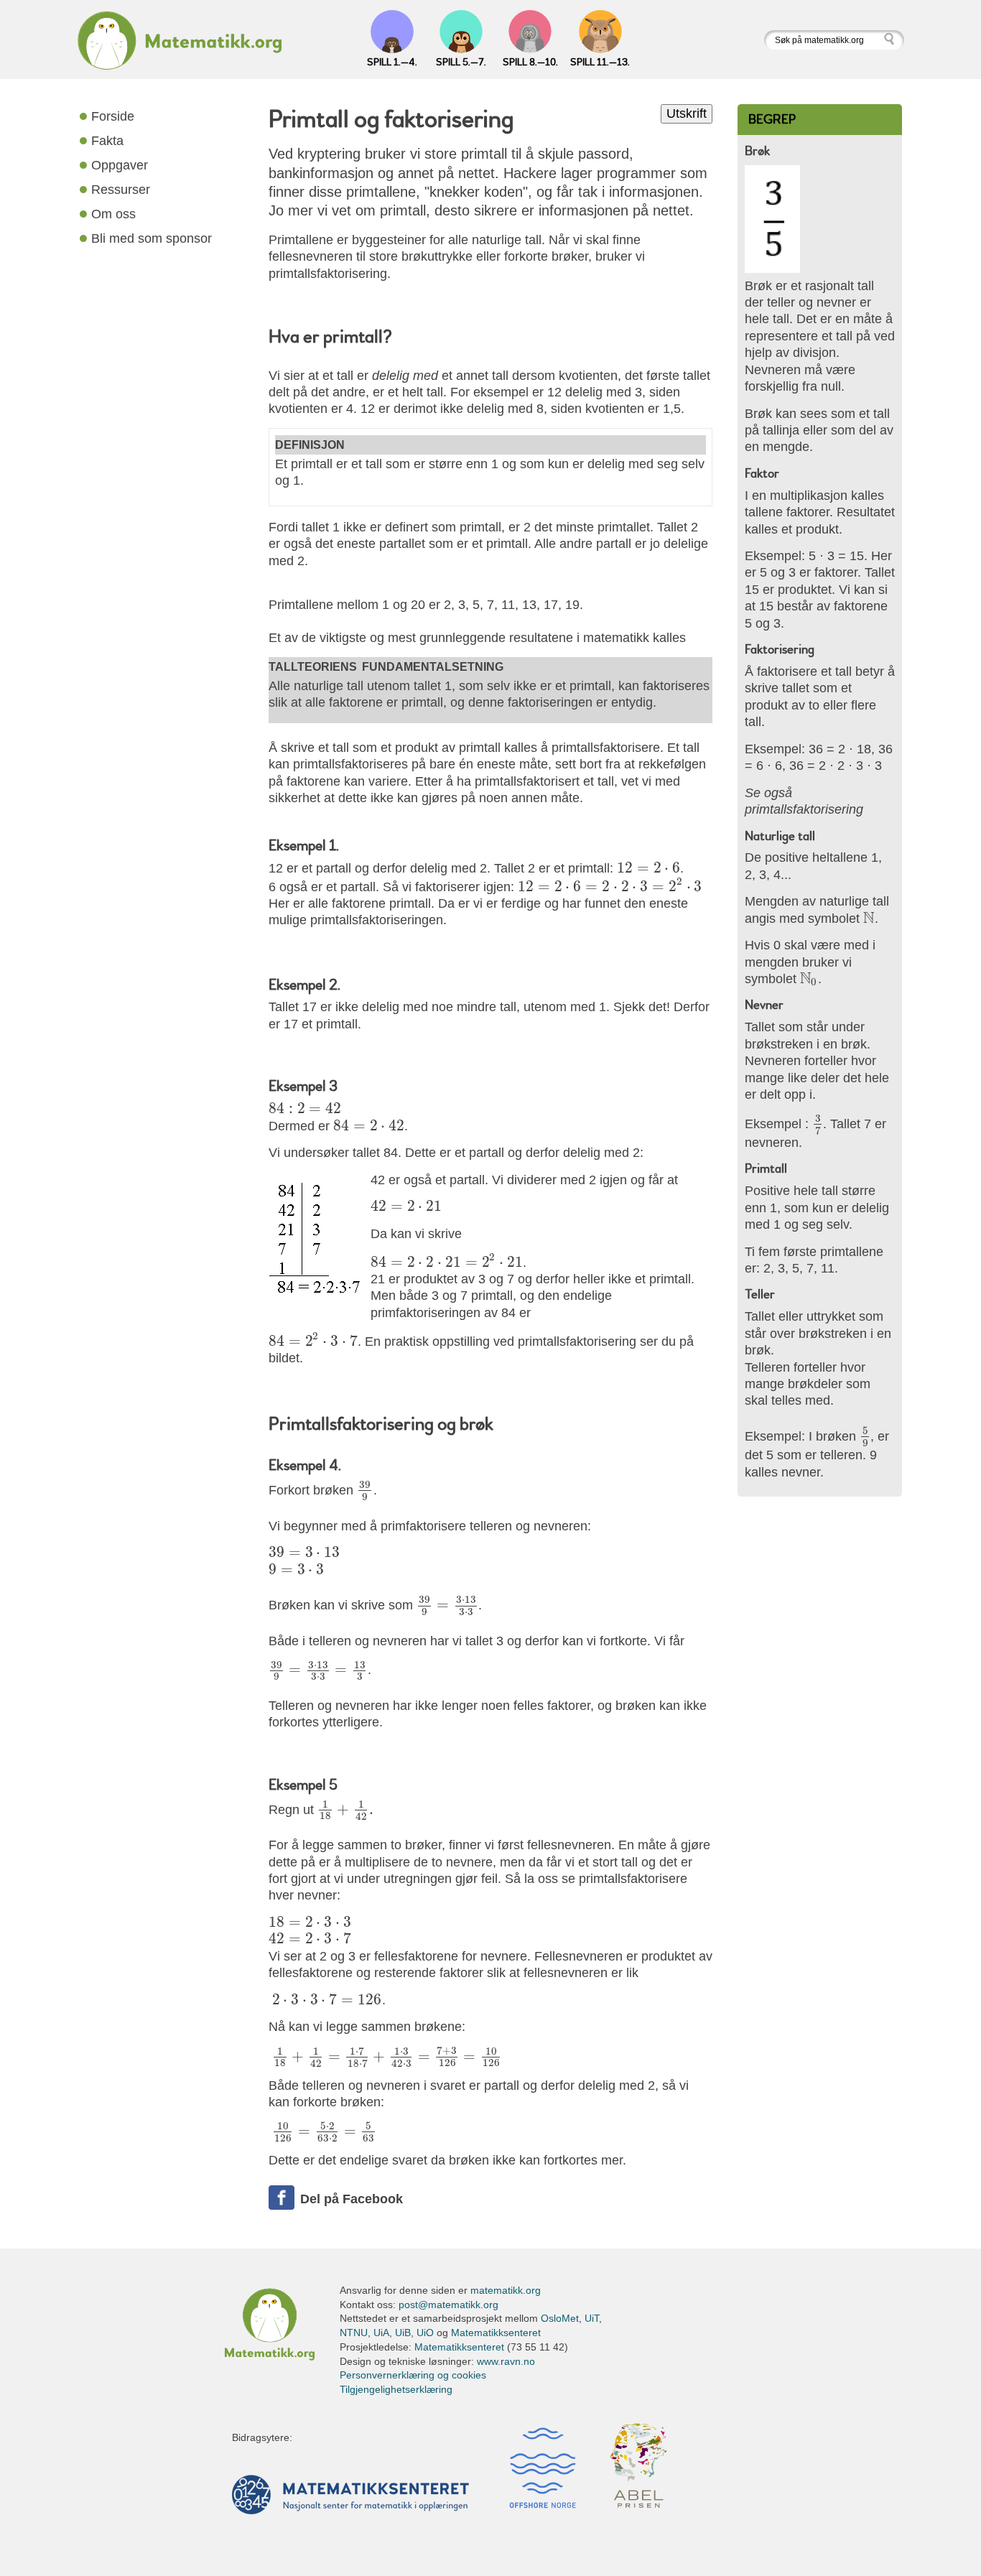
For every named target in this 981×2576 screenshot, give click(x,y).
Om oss (113, 214)
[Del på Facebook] (282, 2198)
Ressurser (121, 189)
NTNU (354, 2333)
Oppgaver (120, 165)
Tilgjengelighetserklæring (396, 2389)
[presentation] (649, 868)
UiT (592, 2318)
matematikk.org (506, 2290)
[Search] (893, 40)
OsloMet (560, 2318)
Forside (113, 116)
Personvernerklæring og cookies (413, 2375)
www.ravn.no (506, 2361)
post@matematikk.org (448, 2305)
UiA (381, 2333)
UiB (403, 2333)
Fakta (107, 140)
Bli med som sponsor (152, 238)
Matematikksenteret (496, 2333)
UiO (425, 2333)
